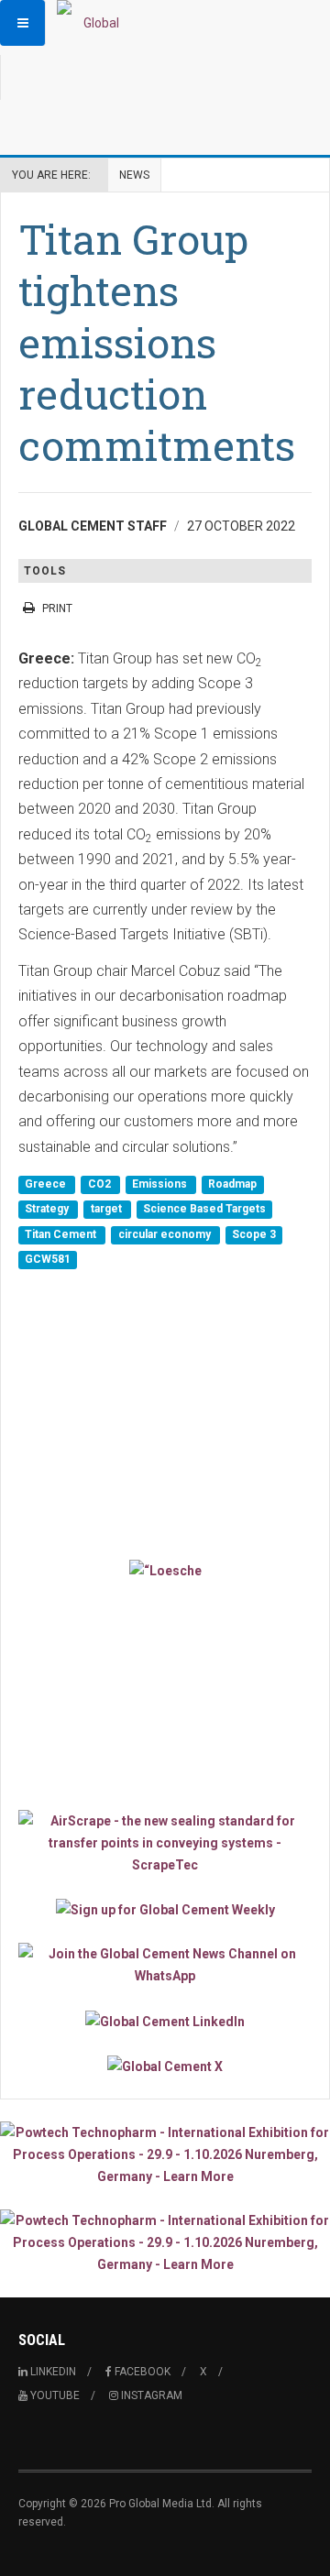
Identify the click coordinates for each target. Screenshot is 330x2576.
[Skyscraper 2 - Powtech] (165, 2242)
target (108, 1210)
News (134, 175)
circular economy (166, 1234)
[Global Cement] (93, 23)
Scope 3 (254, 1234)
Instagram (150, 2395)
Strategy (48, 1210)
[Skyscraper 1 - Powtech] (165, 2154)
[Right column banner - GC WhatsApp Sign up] (165, 1965)
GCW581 (48, 1260)
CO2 (101, 1184)
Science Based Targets (204, 1210)
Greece (47, 1184)
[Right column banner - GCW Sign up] (165, 1909)
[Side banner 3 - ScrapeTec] (165, 1843)
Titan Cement (62, 1234)
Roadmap (232, 1184)
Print (57, 608)
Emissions (161, 1184)
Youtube (54, 2395)
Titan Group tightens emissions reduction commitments (157, 342)
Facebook (141, 2372)
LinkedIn (52, 2372)
